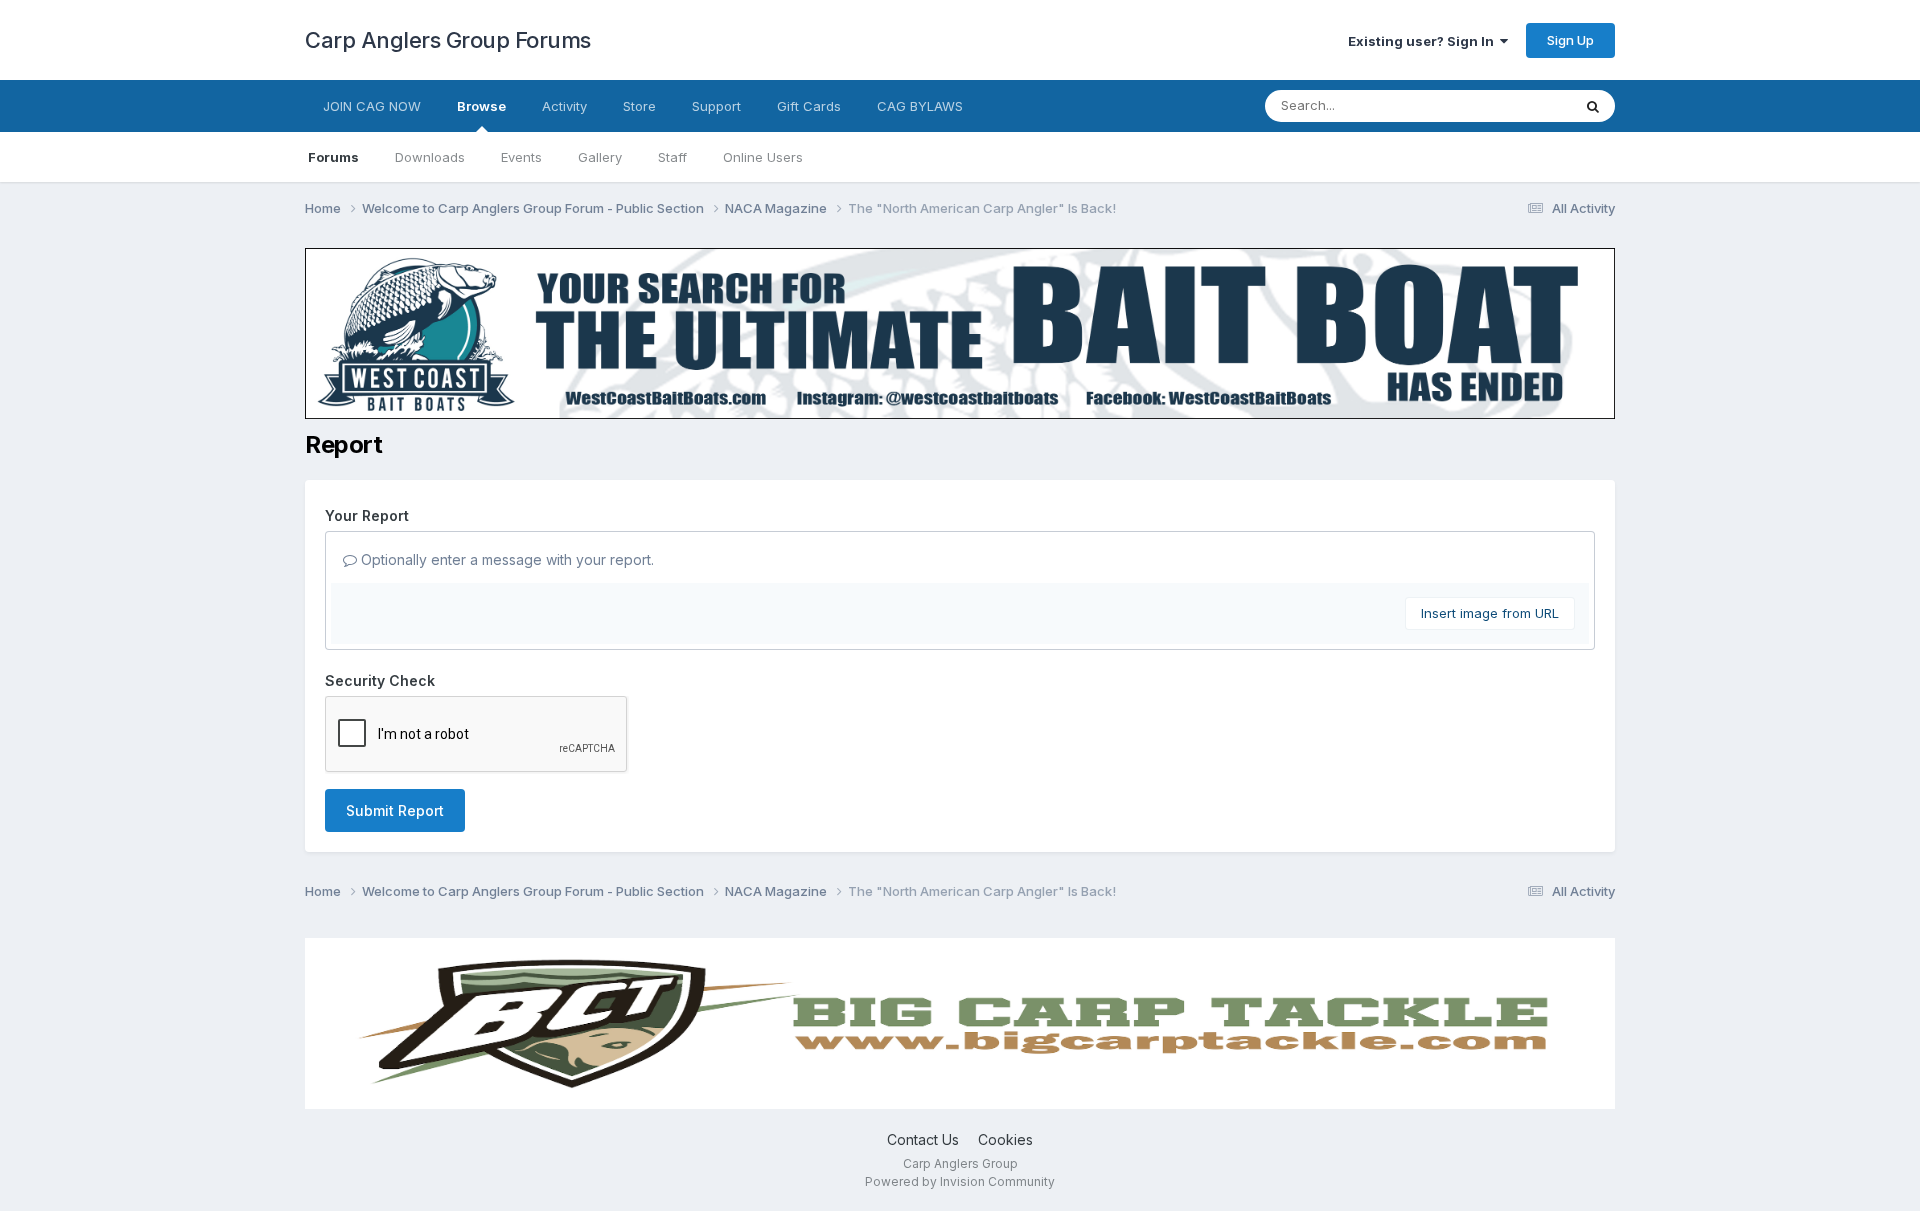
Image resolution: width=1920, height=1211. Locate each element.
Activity (564, 106)
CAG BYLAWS (920, 106)
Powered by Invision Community (960, 1181)
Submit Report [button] (395, 810)
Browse (481, 106)
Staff (672, 157)
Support (716, 106)
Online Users (763, 157)
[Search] (1593, 106)
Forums (333, 157)
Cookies (1005, 1139)
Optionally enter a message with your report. (505, 559)
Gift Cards (809, 106)
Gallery (600, 157)
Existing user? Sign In (1424, 41)
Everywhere (1509, 105)
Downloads (430, 157)
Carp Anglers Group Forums (448, 40)
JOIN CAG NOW (372, 106)
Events (521, 157)
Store (639, 106)
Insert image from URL (1490, 613)
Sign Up (1570, 40)
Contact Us (923, 1139)
